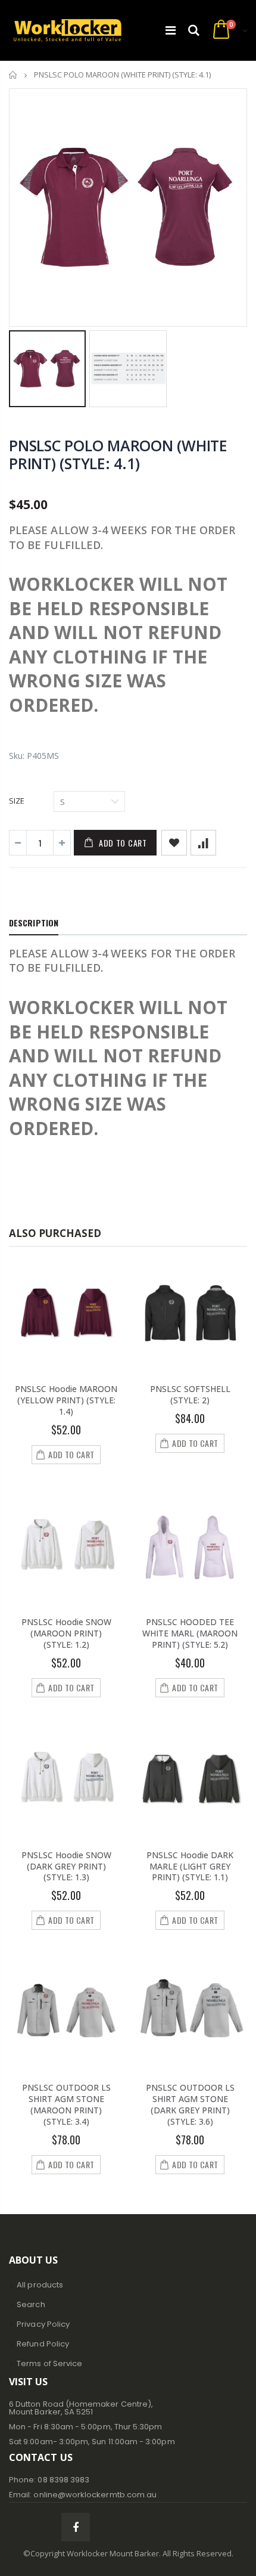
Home (13, 75)
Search (31, 2304)
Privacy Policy (43, 2324)
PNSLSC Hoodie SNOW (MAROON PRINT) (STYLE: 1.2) (66, 1633)
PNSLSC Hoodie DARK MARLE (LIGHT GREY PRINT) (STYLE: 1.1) (190, 1866)
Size (17, 801)
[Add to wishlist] (174, 843)
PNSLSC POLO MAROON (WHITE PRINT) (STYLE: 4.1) (118, 454)
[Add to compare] (203, 843)
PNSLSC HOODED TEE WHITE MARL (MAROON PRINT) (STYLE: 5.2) (190, 1633)
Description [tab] (34, 923)
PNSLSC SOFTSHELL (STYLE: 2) (190, 1394)
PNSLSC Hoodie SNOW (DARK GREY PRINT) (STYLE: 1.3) (66, 1866)
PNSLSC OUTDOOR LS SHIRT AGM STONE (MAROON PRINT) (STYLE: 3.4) (66, 2104)
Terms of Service (49, 2363)
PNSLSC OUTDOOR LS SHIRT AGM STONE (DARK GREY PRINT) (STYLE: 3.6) (190, 2104)
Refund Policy (43, 2344)
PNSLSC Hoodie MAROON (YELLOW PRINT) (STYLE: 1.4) (66, 1400)
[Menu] (171, 30)
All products (40, 2285)
